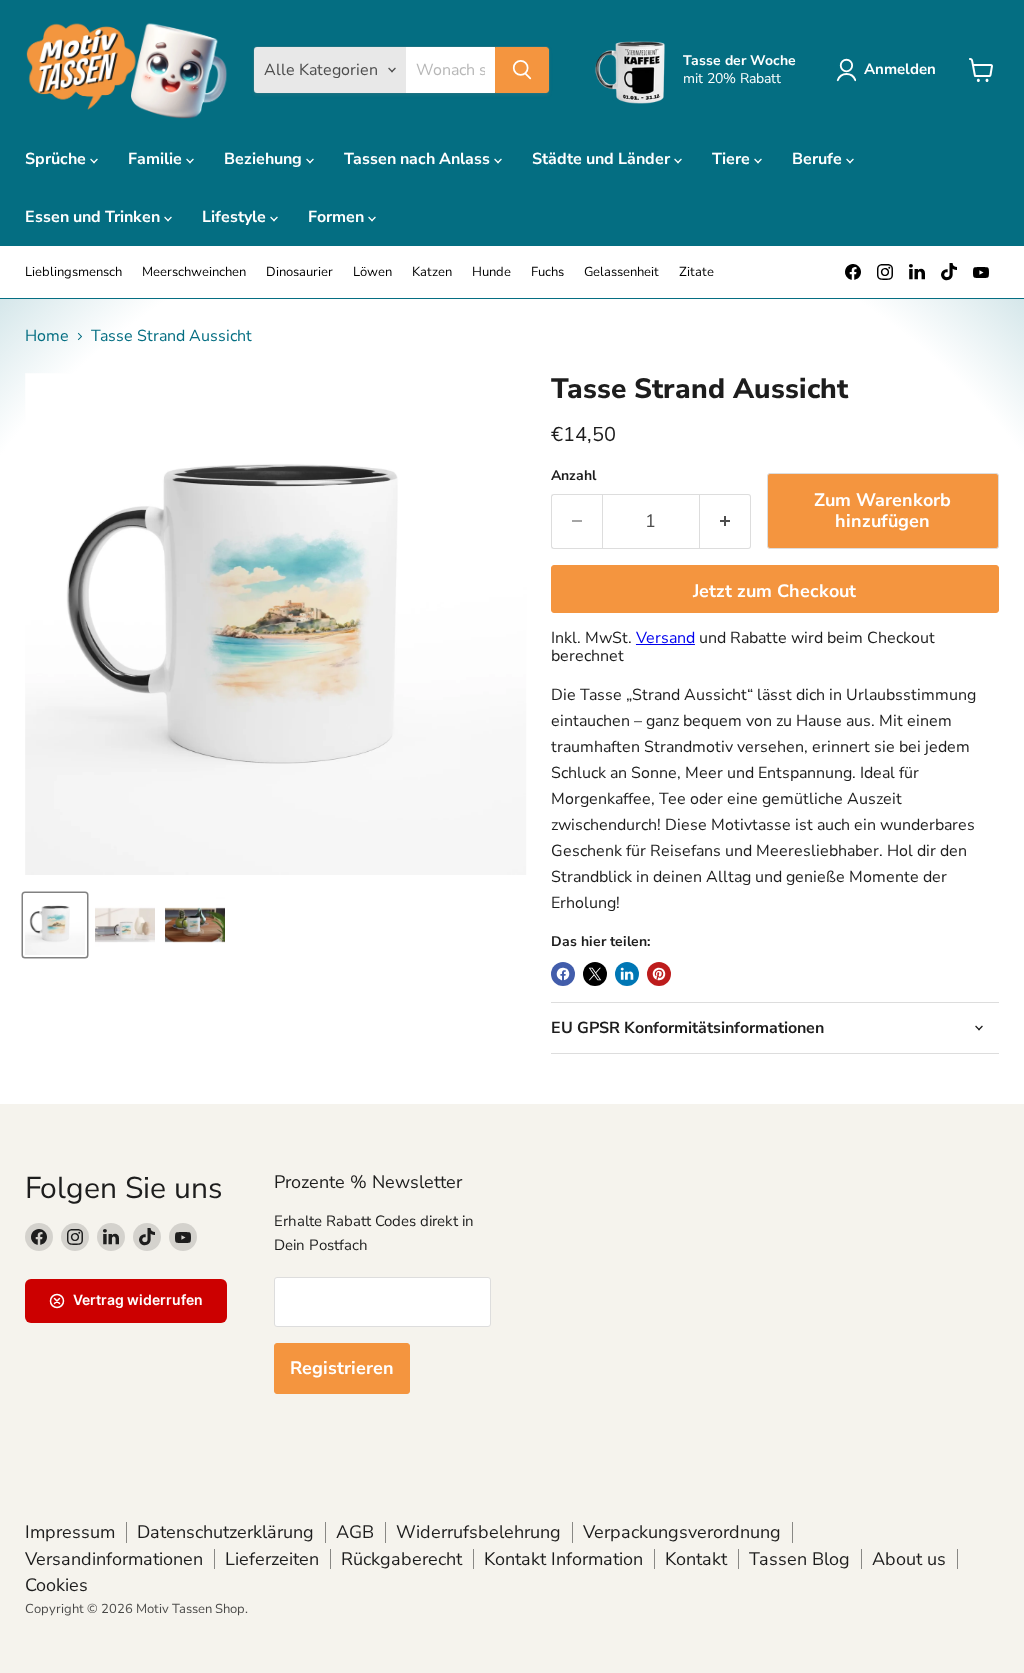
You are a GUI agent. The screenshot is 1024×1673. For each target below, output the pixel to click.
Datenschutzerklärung (225, 1532)
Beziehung (265, 159)
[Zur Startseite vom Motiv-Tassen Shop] (127, 70)
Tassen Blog (799, 1559)
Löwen (372, 272)
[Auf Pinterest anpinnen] (659, 974)
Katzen (432, 272)
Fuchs (547, 272)
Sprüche (57, 159)
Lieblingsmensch (73, 272)
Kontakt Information (563, 1559)
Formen (338, 217)
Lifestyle (236, 217)
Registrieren (342, 1368)
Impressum (70, 1532)
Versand (665, 638)
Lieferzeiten (272, 1559)
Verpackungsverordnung (682, 1532)
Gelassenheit (621, 272)
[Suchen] (522, 70)
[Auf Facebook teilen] (563, 974)
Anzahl (573, 476)
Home (47, 336)
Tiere (733, 159)
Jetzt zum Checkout (774, 591)
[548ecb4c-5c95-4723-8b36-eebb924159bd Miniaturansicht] (125, 925)
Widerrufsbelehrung (478, 1532)
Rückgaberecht (401, 1559)
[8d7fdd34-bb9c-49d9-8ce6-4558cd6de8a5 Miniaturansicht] (55, 925)
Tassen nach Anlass (419, 159)
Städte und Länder (603, 159)
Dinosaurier (299, 272)
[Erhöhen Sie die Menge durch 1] (725, 521)
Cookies (56, 1585)
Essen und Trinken (94, 217)
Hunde (491, 272)
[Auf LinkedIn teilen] (627, 974)
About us (909, 1559)
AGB (355, 1532)
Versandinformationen (114, 1559)
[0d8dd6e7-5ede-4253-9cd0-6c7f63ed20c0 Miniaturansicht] (195, 925)
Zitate (696, 272)
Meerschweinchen (194, 272)
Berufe (819, 159)
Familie (157, 159)
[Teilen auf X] (595, 974)
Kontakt (696, 1559)
